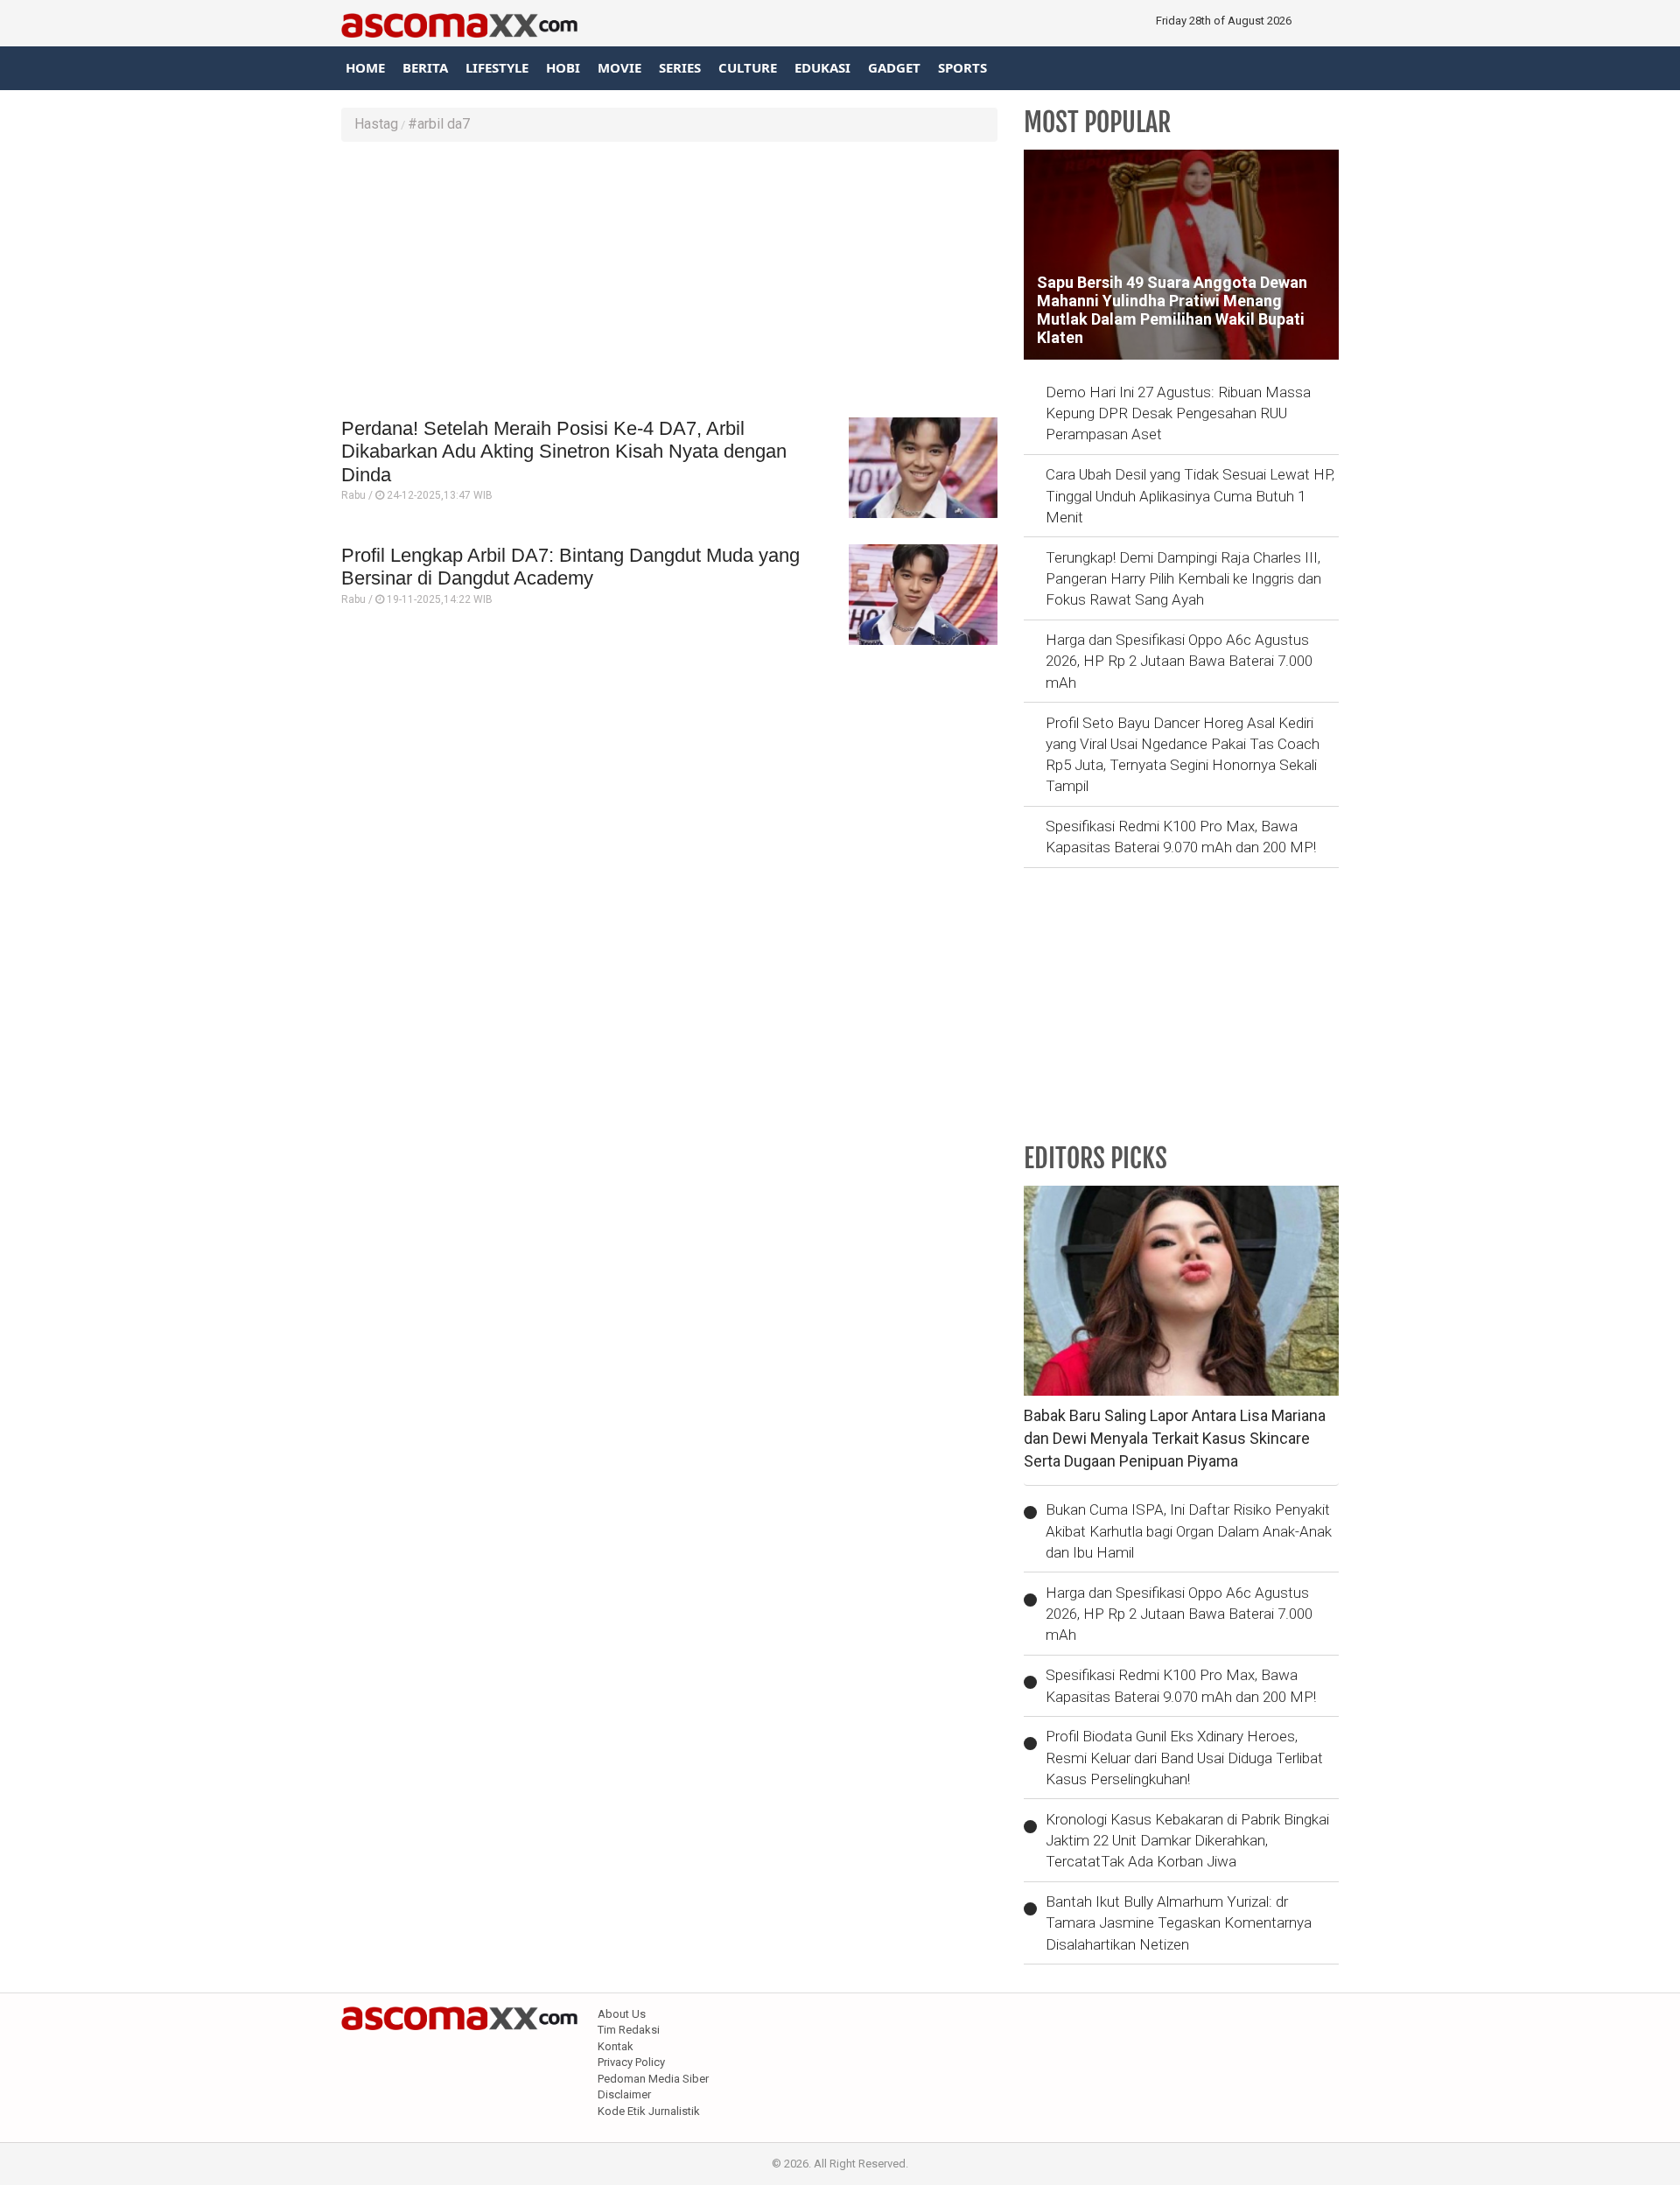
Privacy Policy (631, 2062)
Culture (748, 67)
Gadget (894, 67)
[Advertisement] (669, 282)
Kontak (616, 2046)
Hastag (376, 124)
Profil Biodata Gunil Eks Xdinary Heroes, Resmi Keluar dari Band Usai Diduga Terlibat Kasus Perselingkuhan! (1184, 1758)
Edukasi (822, 67)
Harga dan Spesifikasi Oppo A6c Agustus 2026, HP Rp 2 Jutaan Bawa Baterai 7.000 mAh (1179, 661)
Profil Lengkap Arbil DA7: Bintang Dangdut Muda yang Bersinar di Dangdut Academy (570, 567)
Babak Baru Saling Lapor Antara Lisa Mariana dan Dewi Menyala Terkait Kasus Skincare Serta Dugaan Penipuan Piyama (1175, 1438)
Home (365, 67)
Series (680, 67)
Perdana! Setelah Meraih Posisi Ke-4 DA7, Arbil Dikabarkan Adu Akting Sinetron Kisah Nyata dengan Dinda (564, 452)
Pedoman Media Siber (653, 2079)
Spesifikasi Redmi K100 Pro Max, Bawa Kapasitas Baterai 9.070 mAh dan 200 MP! (1181, 837)
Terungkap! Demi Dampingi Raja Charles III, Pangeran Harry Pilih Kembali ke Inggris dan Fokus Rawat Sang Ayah (1183, 579)
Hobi (563, 67)
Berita (425, 67)
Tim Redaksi (629, 2030)
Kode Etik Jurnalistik (649, 2111)
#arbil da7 (439, 124)
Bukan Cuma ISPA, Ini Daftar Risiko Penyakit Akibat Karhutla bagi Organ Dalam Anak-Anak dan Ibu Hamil (1189, 1531)
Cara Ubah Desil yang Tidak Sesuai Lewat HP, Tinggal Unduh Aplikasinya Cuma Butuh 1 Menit (1190, 496)
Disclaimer (624, 2094)
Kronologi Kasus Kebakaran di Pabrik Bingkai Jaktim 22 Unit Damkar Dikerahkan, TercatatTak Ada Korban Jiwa (1187, 1841)
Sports (962, 67)
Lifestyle (497, 67)
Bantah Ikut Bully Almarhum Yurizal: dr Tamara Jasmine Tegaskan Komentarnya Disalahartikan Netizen (1179, 1923)
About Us (622, 2014)
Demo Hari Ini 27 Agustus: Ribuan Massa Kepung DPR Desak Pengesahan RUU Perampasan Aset (1178, 413)
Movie (619, 67)
